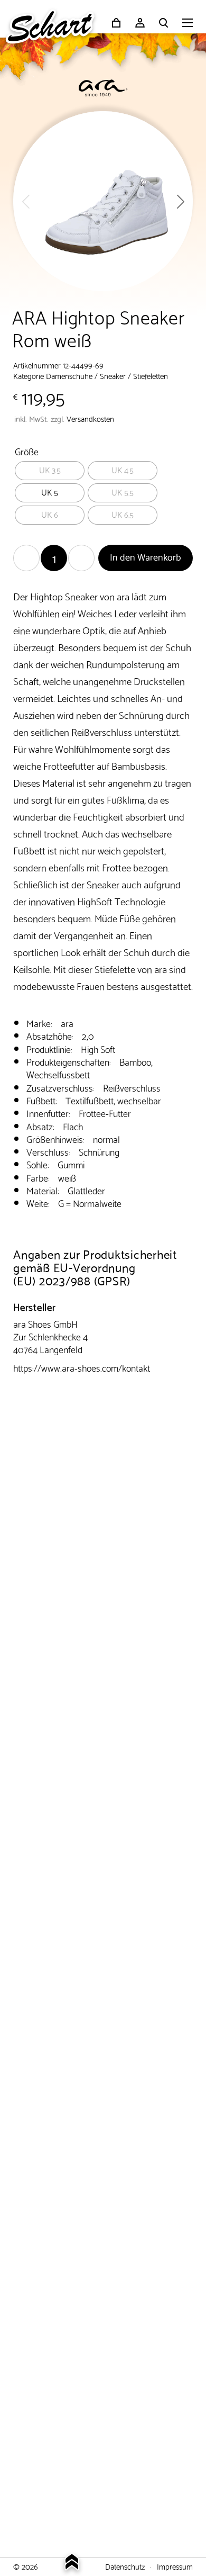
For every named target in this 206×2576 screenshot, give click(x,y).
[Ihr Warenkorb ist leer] (116, 23)
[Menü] (188, 24)
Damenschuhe (69, 375)
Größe (27, 451)
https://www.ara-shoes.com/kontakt (82, 1367)
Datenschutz (125, 2566)
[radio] (50, 471)
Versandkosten (90, 418)
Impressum (175, 2566)
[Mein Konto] (140, 23)
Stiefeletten (151, 375)
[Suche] (164, 23)
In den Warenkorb (146, 556)
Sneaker (113, 375)
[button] (180, 201)
